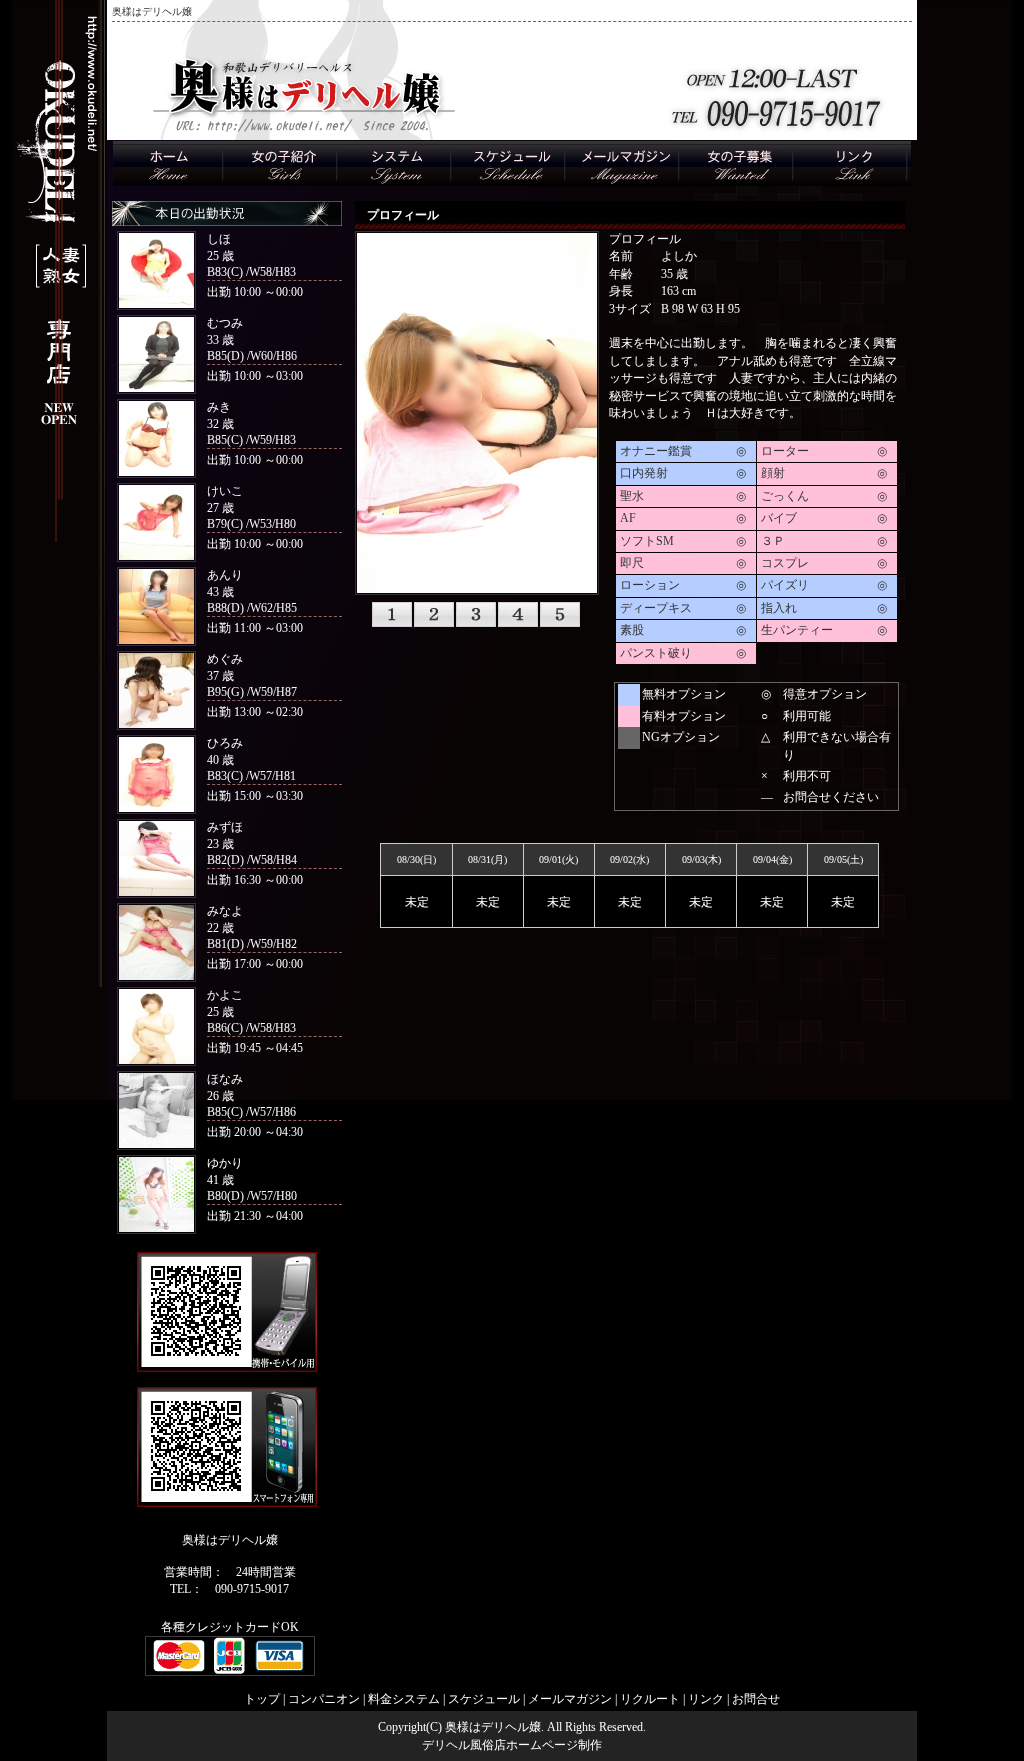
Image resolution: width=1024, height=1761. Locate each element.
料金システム (404, 1699)
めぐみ (225, 659)
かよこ (225, 995)
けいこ (225, 491)
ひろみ (225, 743)
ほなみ (225, 1079)
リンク (706, 1699)
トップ (262, 1699)
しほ (219, 239)
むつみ (225, 323)
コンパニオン (324, 1699)
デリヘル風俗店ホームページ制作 (512, 1745)
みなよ (225, 911)
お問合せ (756, 1699)
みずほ (225, 827)
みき (219, 407)
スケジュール (484, 1699)
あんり (225, 575)
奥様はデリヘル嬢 (493, 1727)
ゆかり (225, 1163)
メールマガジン (570, 1699)
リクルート (650, 1699)
